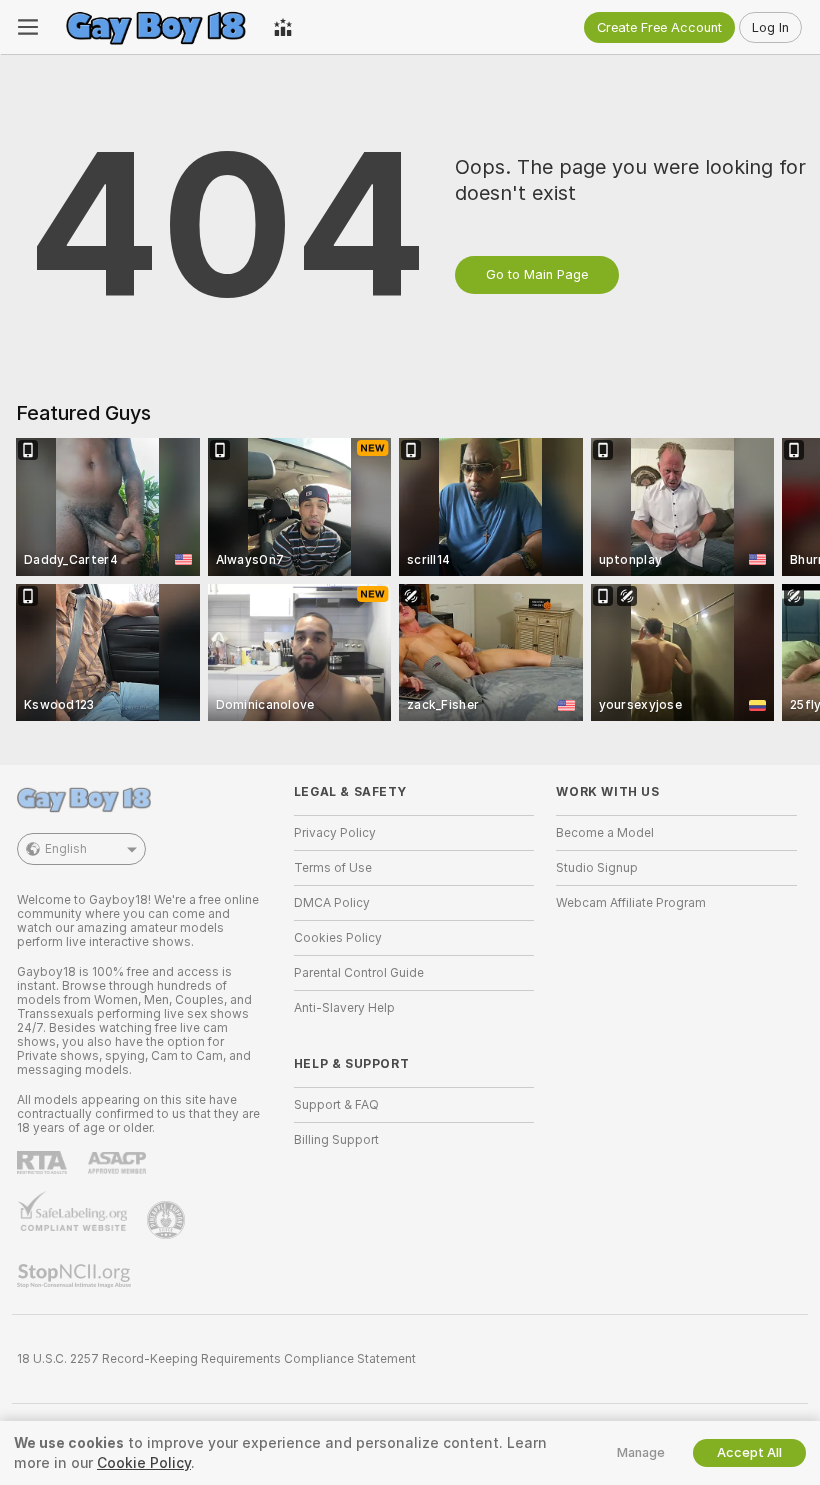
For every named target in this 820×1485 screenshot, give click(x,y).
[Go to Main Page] (156, 27)
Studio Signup (597, 868)
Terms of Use (333, 868)
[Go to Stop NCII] (76, 1276)
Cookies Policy (338, 938)
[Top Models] (283, 27)
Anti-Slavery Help (344, 1008)
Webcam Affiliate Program (631, 903)
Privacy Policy (335, 833)
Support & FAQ (336, 1105)
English (66, 849)
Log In (770, 27)
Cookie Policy (144, 1463)
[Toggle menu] (28, 27)
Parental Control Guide (359, 973)
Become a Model (605, 833)
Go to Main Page (537, 274)
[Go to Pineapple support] (168, 1220)
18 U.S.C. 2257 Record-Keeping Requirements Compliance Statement (216, 1359)
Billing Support (336, 1140)
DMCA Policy (332, 903)
